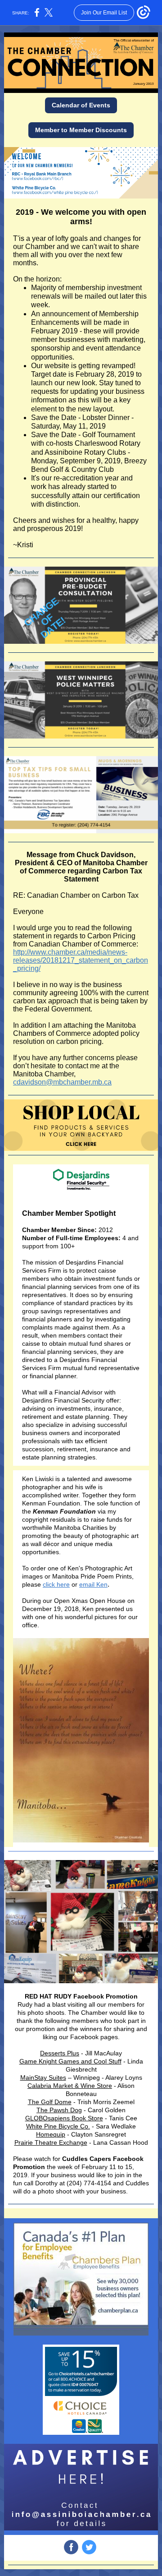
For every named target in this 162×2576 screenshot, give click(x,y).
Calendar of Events (81, 105)
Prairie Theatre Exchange (51, 2142)
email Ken (93, 1584)
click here (56, 1584)
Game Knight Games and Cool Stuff (70, 2061)
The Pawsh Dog (59, 2110)
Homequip (51, 2134)
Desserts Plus (60, 2053)
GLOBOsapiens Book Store (64, 2118)
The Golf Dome (50, 2102)
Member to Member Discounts (81, 130)
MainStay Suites (43, 2077)
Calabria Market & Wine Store (70, 2086)
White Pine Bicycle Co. (58, 2126)
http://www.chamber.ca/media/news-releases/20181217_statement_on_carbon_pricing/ (81, 960)
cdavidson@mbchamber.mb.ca (62, 1082)
